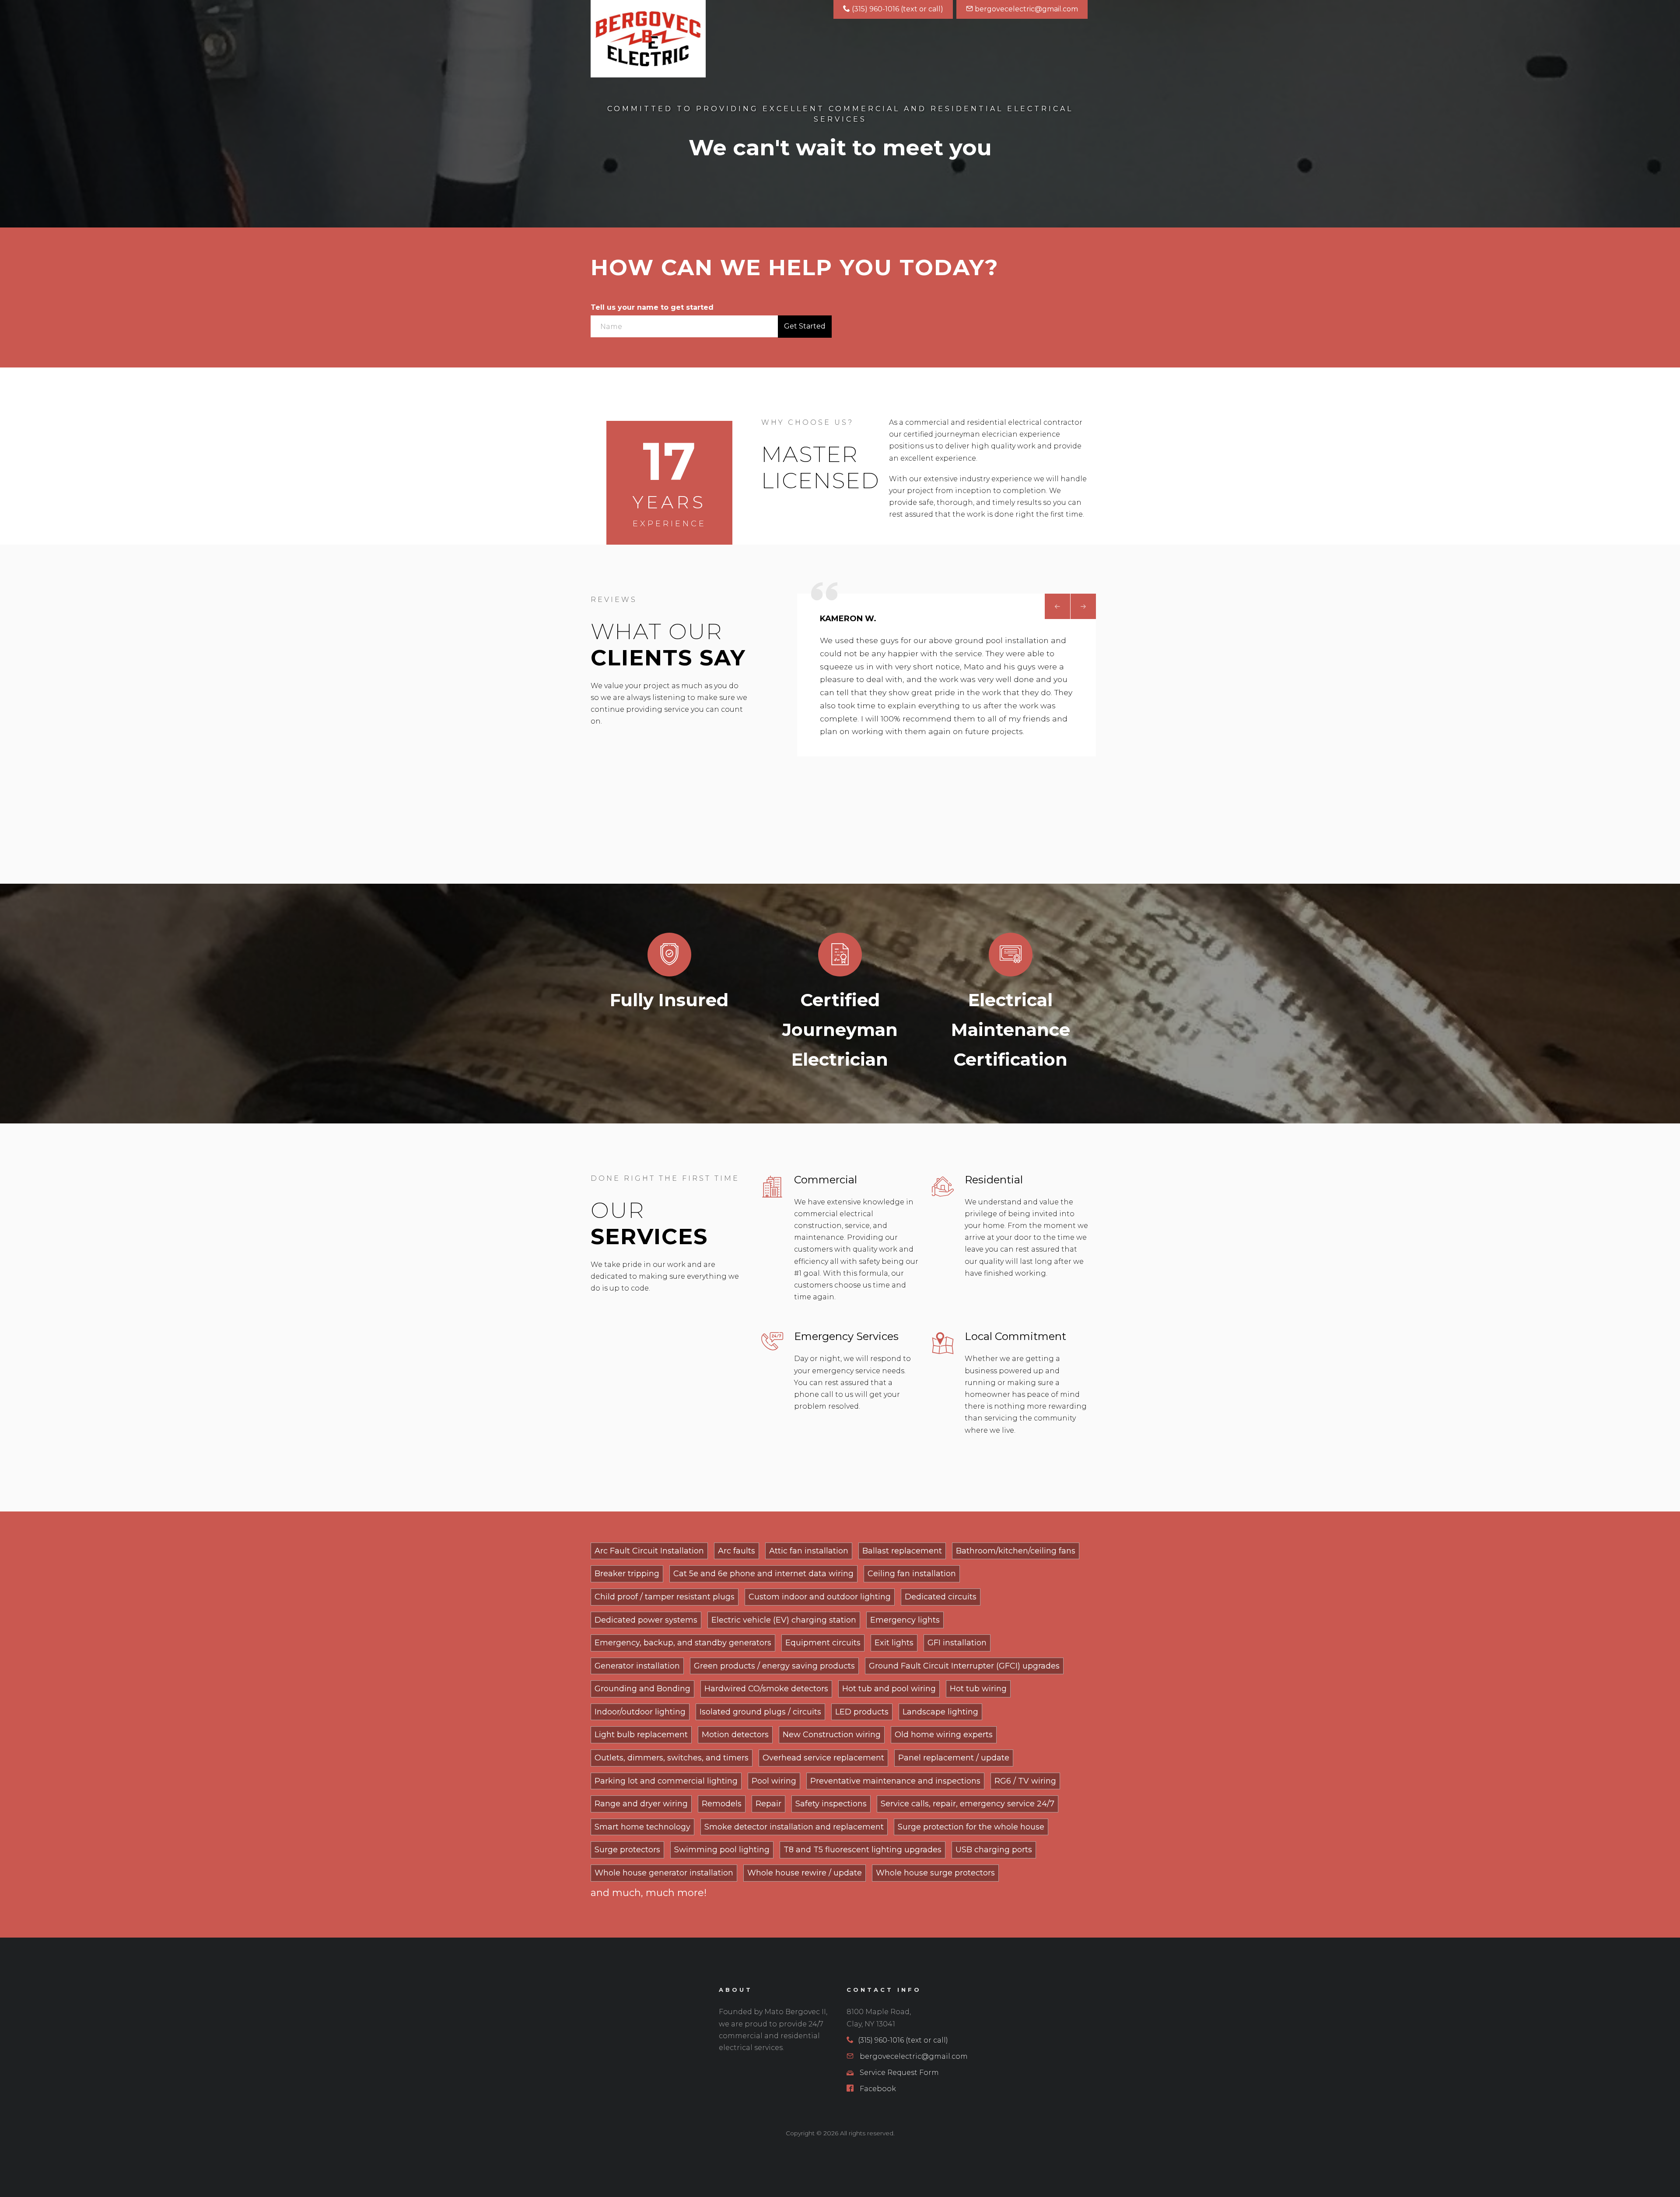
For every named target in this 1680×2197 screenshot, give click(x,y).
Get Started (805, 326)
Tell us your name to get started (652, 307)
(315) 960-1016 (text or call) (897, 9)
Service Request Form (898, 2073)
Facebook (877, 2089)
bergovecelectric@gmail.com (1025, 9)
